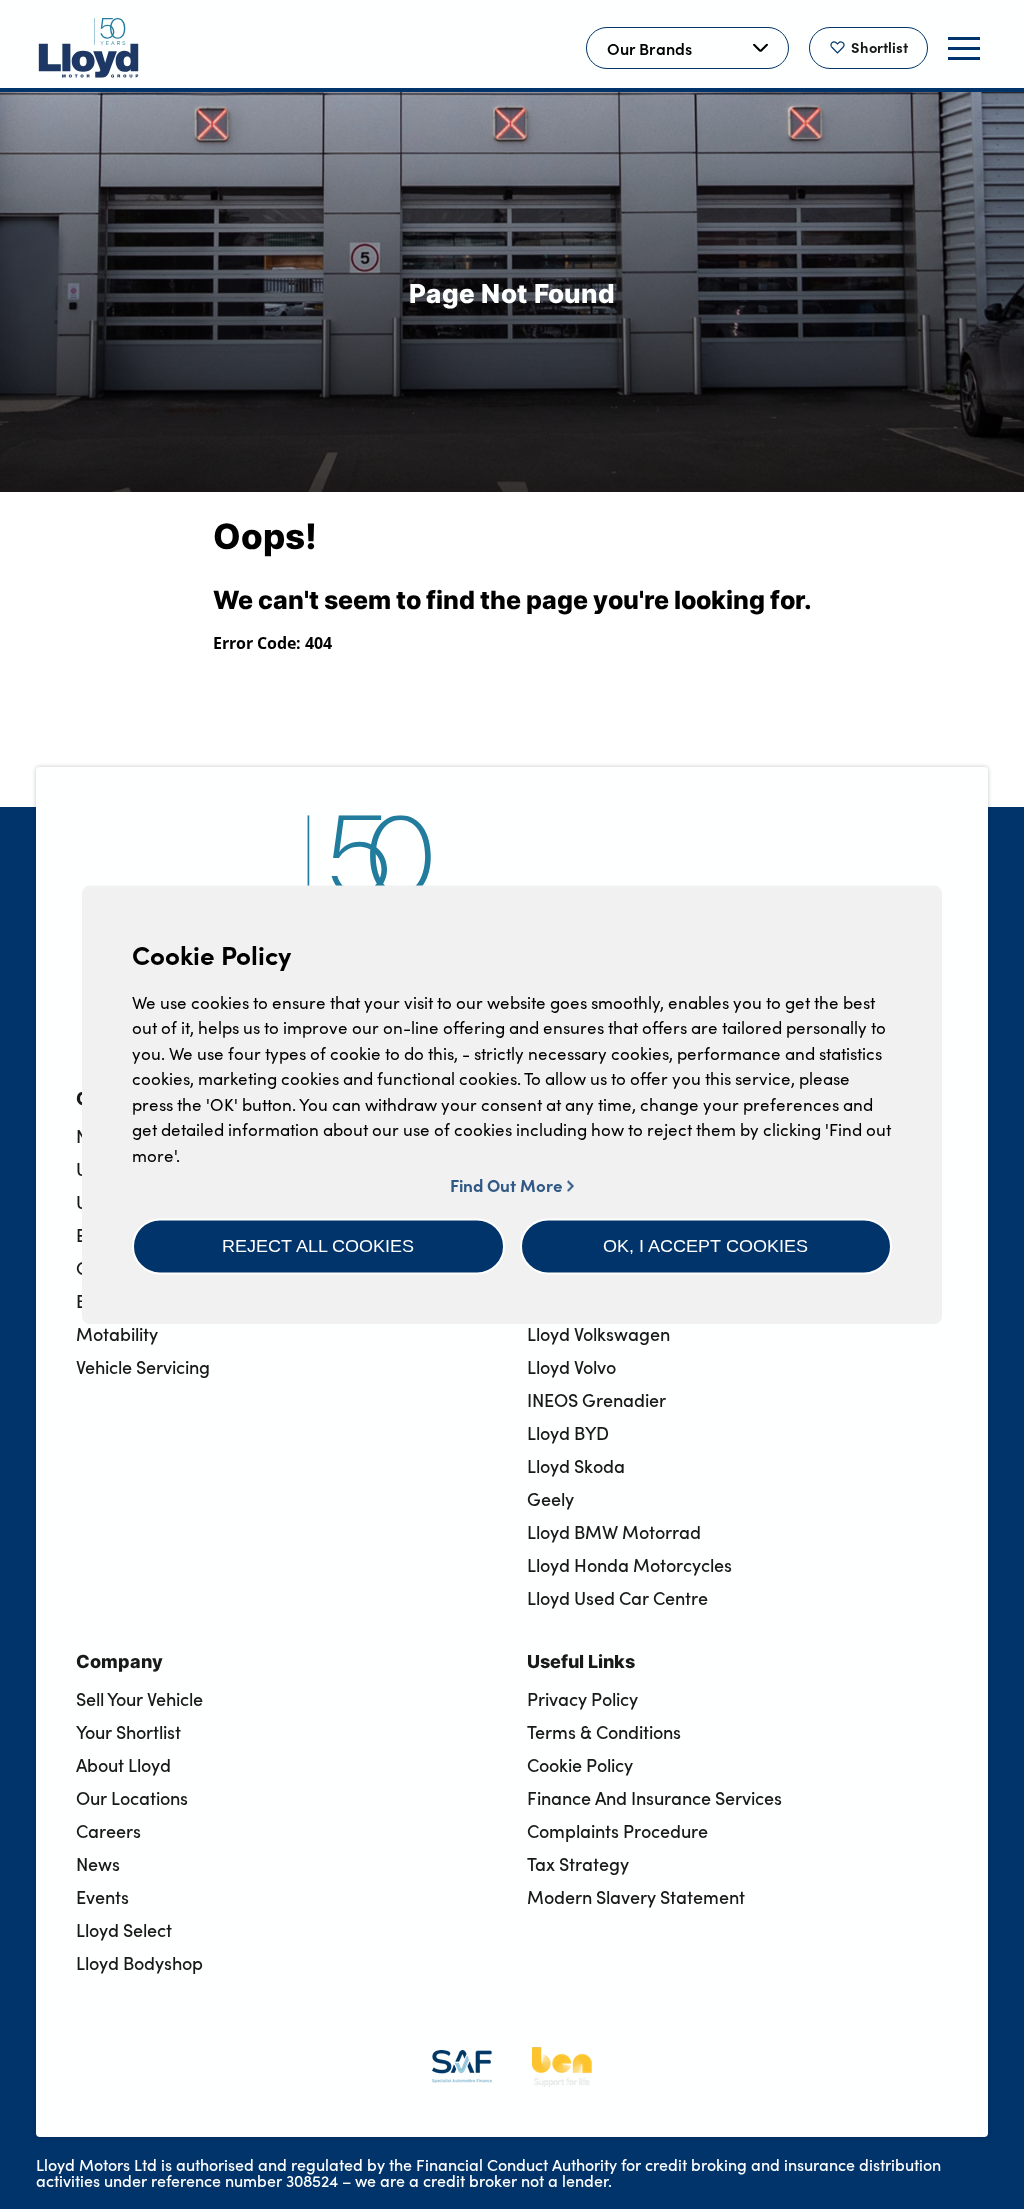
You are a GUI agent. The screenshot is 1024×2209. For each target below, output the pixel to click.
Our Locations (132, 1798)
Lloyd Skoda (576, 1466)
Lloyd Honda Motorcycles (629, 1565)
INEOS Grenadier (596, 1400)
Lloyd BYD (568, 1433)
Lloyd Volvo (571, 1367)
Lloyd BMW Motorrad (614, 1532)
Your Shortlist (128, 1732)
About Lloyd (123, 1765)
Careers (108, 1831)
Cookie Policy (580, 1765)
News (98, 1864)
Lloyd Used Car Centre (617, 1598)
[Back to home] (89, 48)
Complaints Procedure (617, 1831)
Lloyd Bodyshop (139, 1963)
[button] (318, 1246)
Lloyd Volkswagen (598, 1334)
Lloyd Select (124, 1930)
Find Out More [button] (508, 1184)
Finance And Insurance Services (654, 1798)
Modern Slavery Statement (636, 1897)
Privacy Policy (582, 1699)
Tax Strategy (578, 1864)
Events (102, 1897)
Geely (550, 1499)
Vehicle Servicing (143, 1367)
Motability (117, 1334)
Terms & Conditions (604, 1732)
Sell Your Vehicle (139, 1699)
